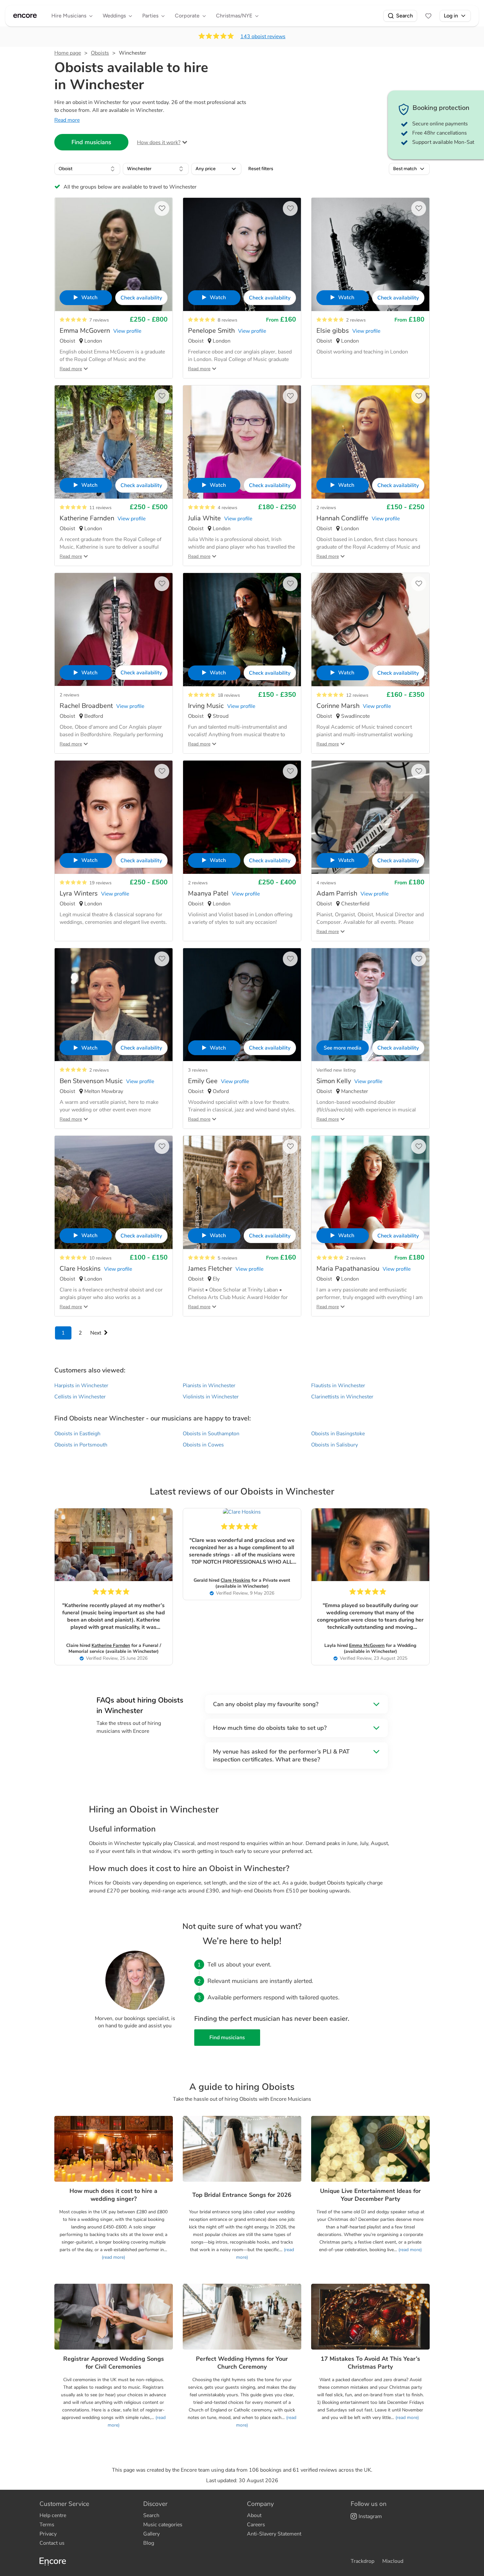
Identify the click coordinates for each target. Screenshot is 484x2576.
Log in (451, 16)
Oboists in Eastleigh (77, 1434)
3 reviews (198, 1070)
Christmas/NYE (234, 16)
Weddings (114, 16)
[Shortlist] (428, 16)
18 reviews (229, 695)
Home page (68, 53)
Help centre (53, 2515)
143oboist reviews (263, 37)
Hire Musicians (69, 16)
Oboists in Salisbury (335, 1445)
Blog (149, 2543)
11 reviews (100, 508)
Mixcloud (393, 2561)
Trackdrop (363, 2561)
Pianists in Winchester (209, 1386)
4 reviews (228, 508)
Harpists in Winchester (81, 1386)
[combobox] (87, 169)
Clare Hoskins (235, 1580)
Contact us (52, 2543)
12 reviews (357, 695)
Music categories (163, 2525)
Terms (47, 2525)
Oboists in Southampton (211, 1434)
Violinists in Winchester (211, 1397)
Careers (256, 2525)
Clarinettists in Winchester (342, 1397)
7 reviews (99, 320)
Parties (150, 16)
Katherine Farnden (111, 1645)
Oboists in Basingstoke (338, 1434)
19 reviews (100, 883)
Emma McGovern (367, 1645)
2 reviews (356, 320)
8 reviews (228, 320)
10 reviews (100, 1258)
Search (404, 16)
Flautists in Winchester (338, 1386)
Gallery (151, 2534)
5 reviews (228, 1258)
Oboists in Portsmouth (81, 1445)
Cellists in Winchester (80, 1397)
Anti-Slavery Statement (274, 2534)
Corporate (187, 16)
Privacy (48, 2534)
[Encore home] (25, 16)
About (254, 2515)
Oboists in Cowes (203, 1445)
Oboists (100, 53)
